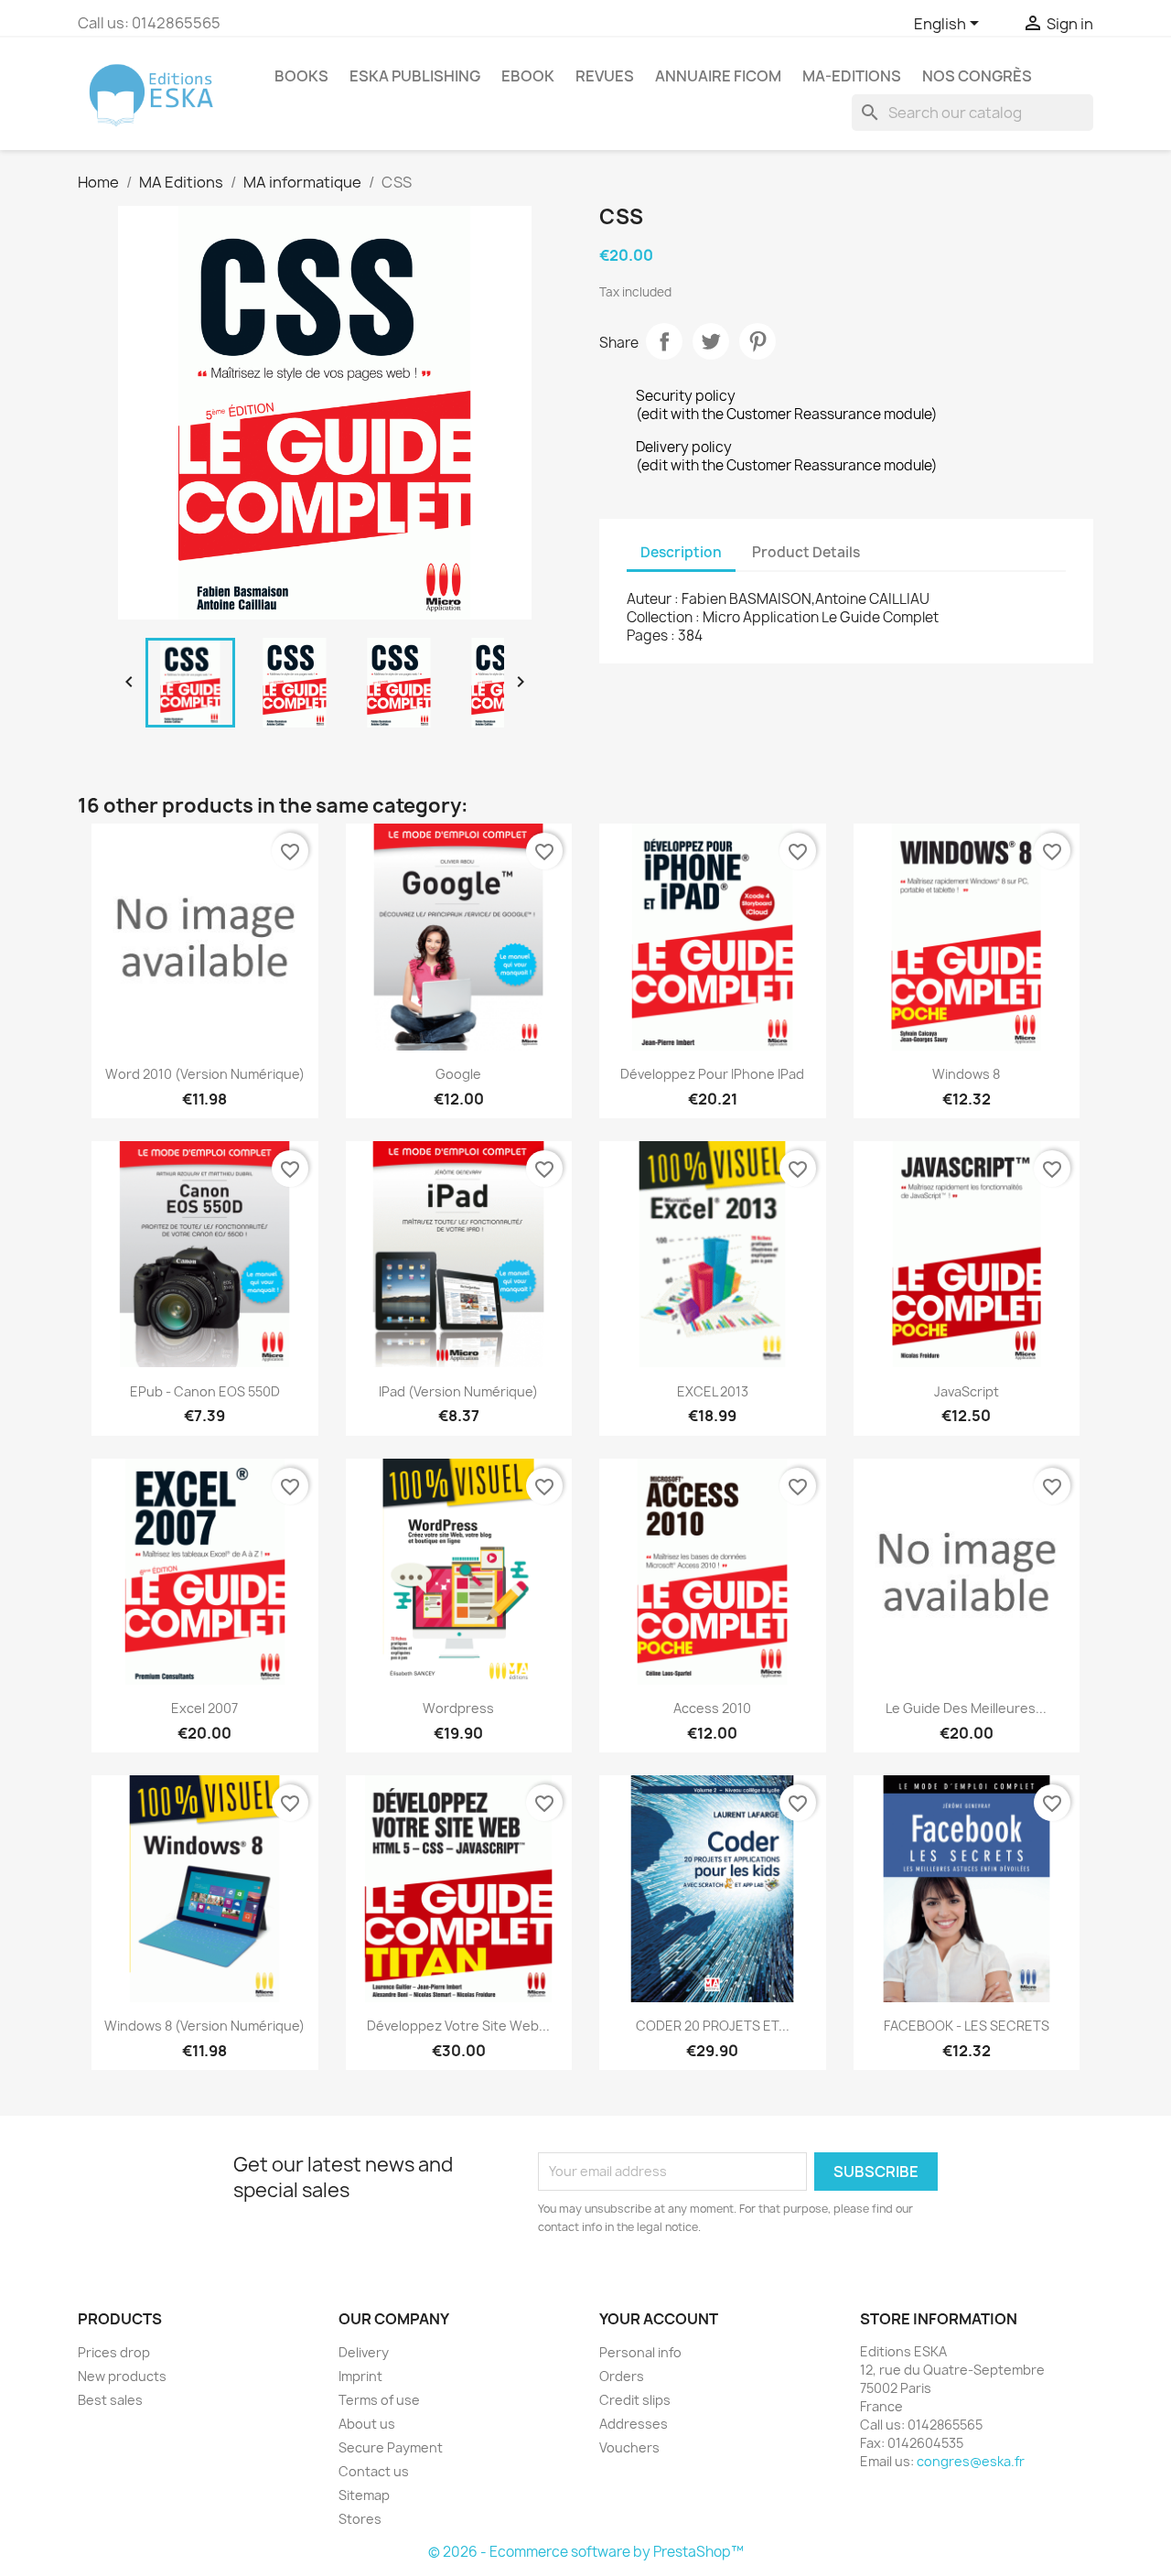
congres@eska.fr (971, 2461)
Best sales (110, 2400)
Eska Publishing (415, 76)
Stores (360, 2519)
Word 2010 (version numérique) (205, 1074)
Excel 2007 (204, 1708)
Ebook (528, 76)
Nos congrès (977, 76)
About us (367, 2424)
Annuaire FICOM (718, 76)
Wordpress (458, 1708)
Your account (659, 2319)
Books (301, 76)
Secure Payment (391, 2447)
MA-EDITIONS (852, 76)
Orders (622, 2376)
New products (122, 2376)
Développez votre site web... (458, 2026)
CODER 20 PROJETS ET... (713, 2026)
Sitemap (364, 2495)
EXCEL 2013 (713, 1391)
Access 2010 (712, 1708)
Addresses (634, 2424)
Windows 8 (966, 1074)
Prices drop (114, 2352)
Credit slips (635, 2400)
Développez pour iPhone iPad (712, 1074)
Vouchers (629, 2447)
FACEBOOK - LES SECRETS (967, 2026)
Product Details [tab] (806, 552)
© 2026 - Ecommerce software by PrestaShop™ (586, 2552)
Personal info (640, 2352)
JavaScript (967, 1391)
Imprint (360, 2376)
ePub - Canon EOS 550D (205, 1391)
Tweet (711, 341)
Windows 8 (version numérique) (204, 2026)
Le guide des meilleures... (966, 1708)
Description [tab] (681, 552)
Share (664, 341)
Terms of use (379, 2400)
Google (458, 1074)
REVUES (605, 76)
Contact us (374, 2471)
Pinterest (757, 341)
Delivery (364, 2352)
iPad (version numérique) (458, 1391)
